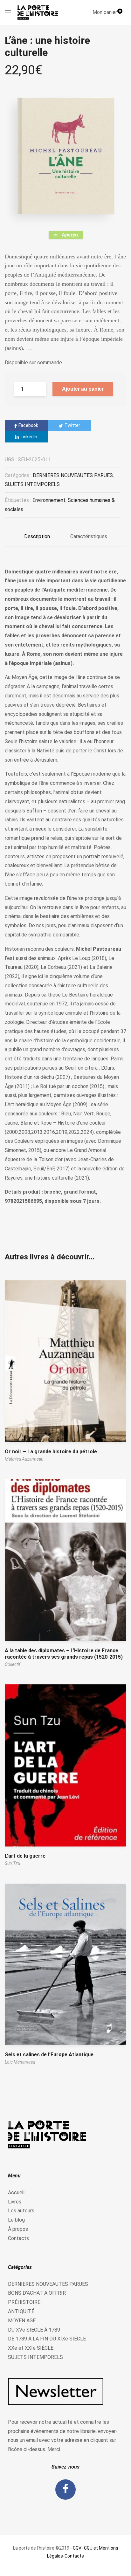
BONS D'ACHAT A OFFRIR (37, 2293)
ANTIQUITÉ (21, 2311)
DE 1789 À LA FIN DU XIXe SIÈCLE (47, 2339)
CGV (77, 2548)
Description (37, 536)
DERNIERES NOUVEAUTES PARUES (73, 475)
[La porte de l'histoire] (39, 12)
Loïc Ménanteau (20, 2062)
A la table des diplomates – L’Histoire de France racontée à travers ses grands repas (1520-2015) (64, 1654)
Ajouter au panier (83, 389)
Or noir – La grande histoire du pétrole (51, 1452)
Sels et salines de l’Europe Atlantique (49, 2055)
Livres (15, 2202)
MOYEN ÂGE (22, 2321)
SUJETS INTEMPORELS (32, 484)
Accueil (16, 2192)
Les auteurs (21, 2211)
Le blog (16, 2220)
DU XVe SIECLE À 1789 (34, 2330)
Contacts (18, 2238)
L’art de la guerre (25, 1856)
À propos (18, 2229)
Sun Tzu (12, 1863)
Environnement (49, 500)
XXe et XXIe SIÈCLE (31, 2348)
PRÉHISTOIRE (24, 2302)
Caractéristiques (89, 536)
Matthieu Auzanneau (24, 1459)
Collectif (13, 1664)
